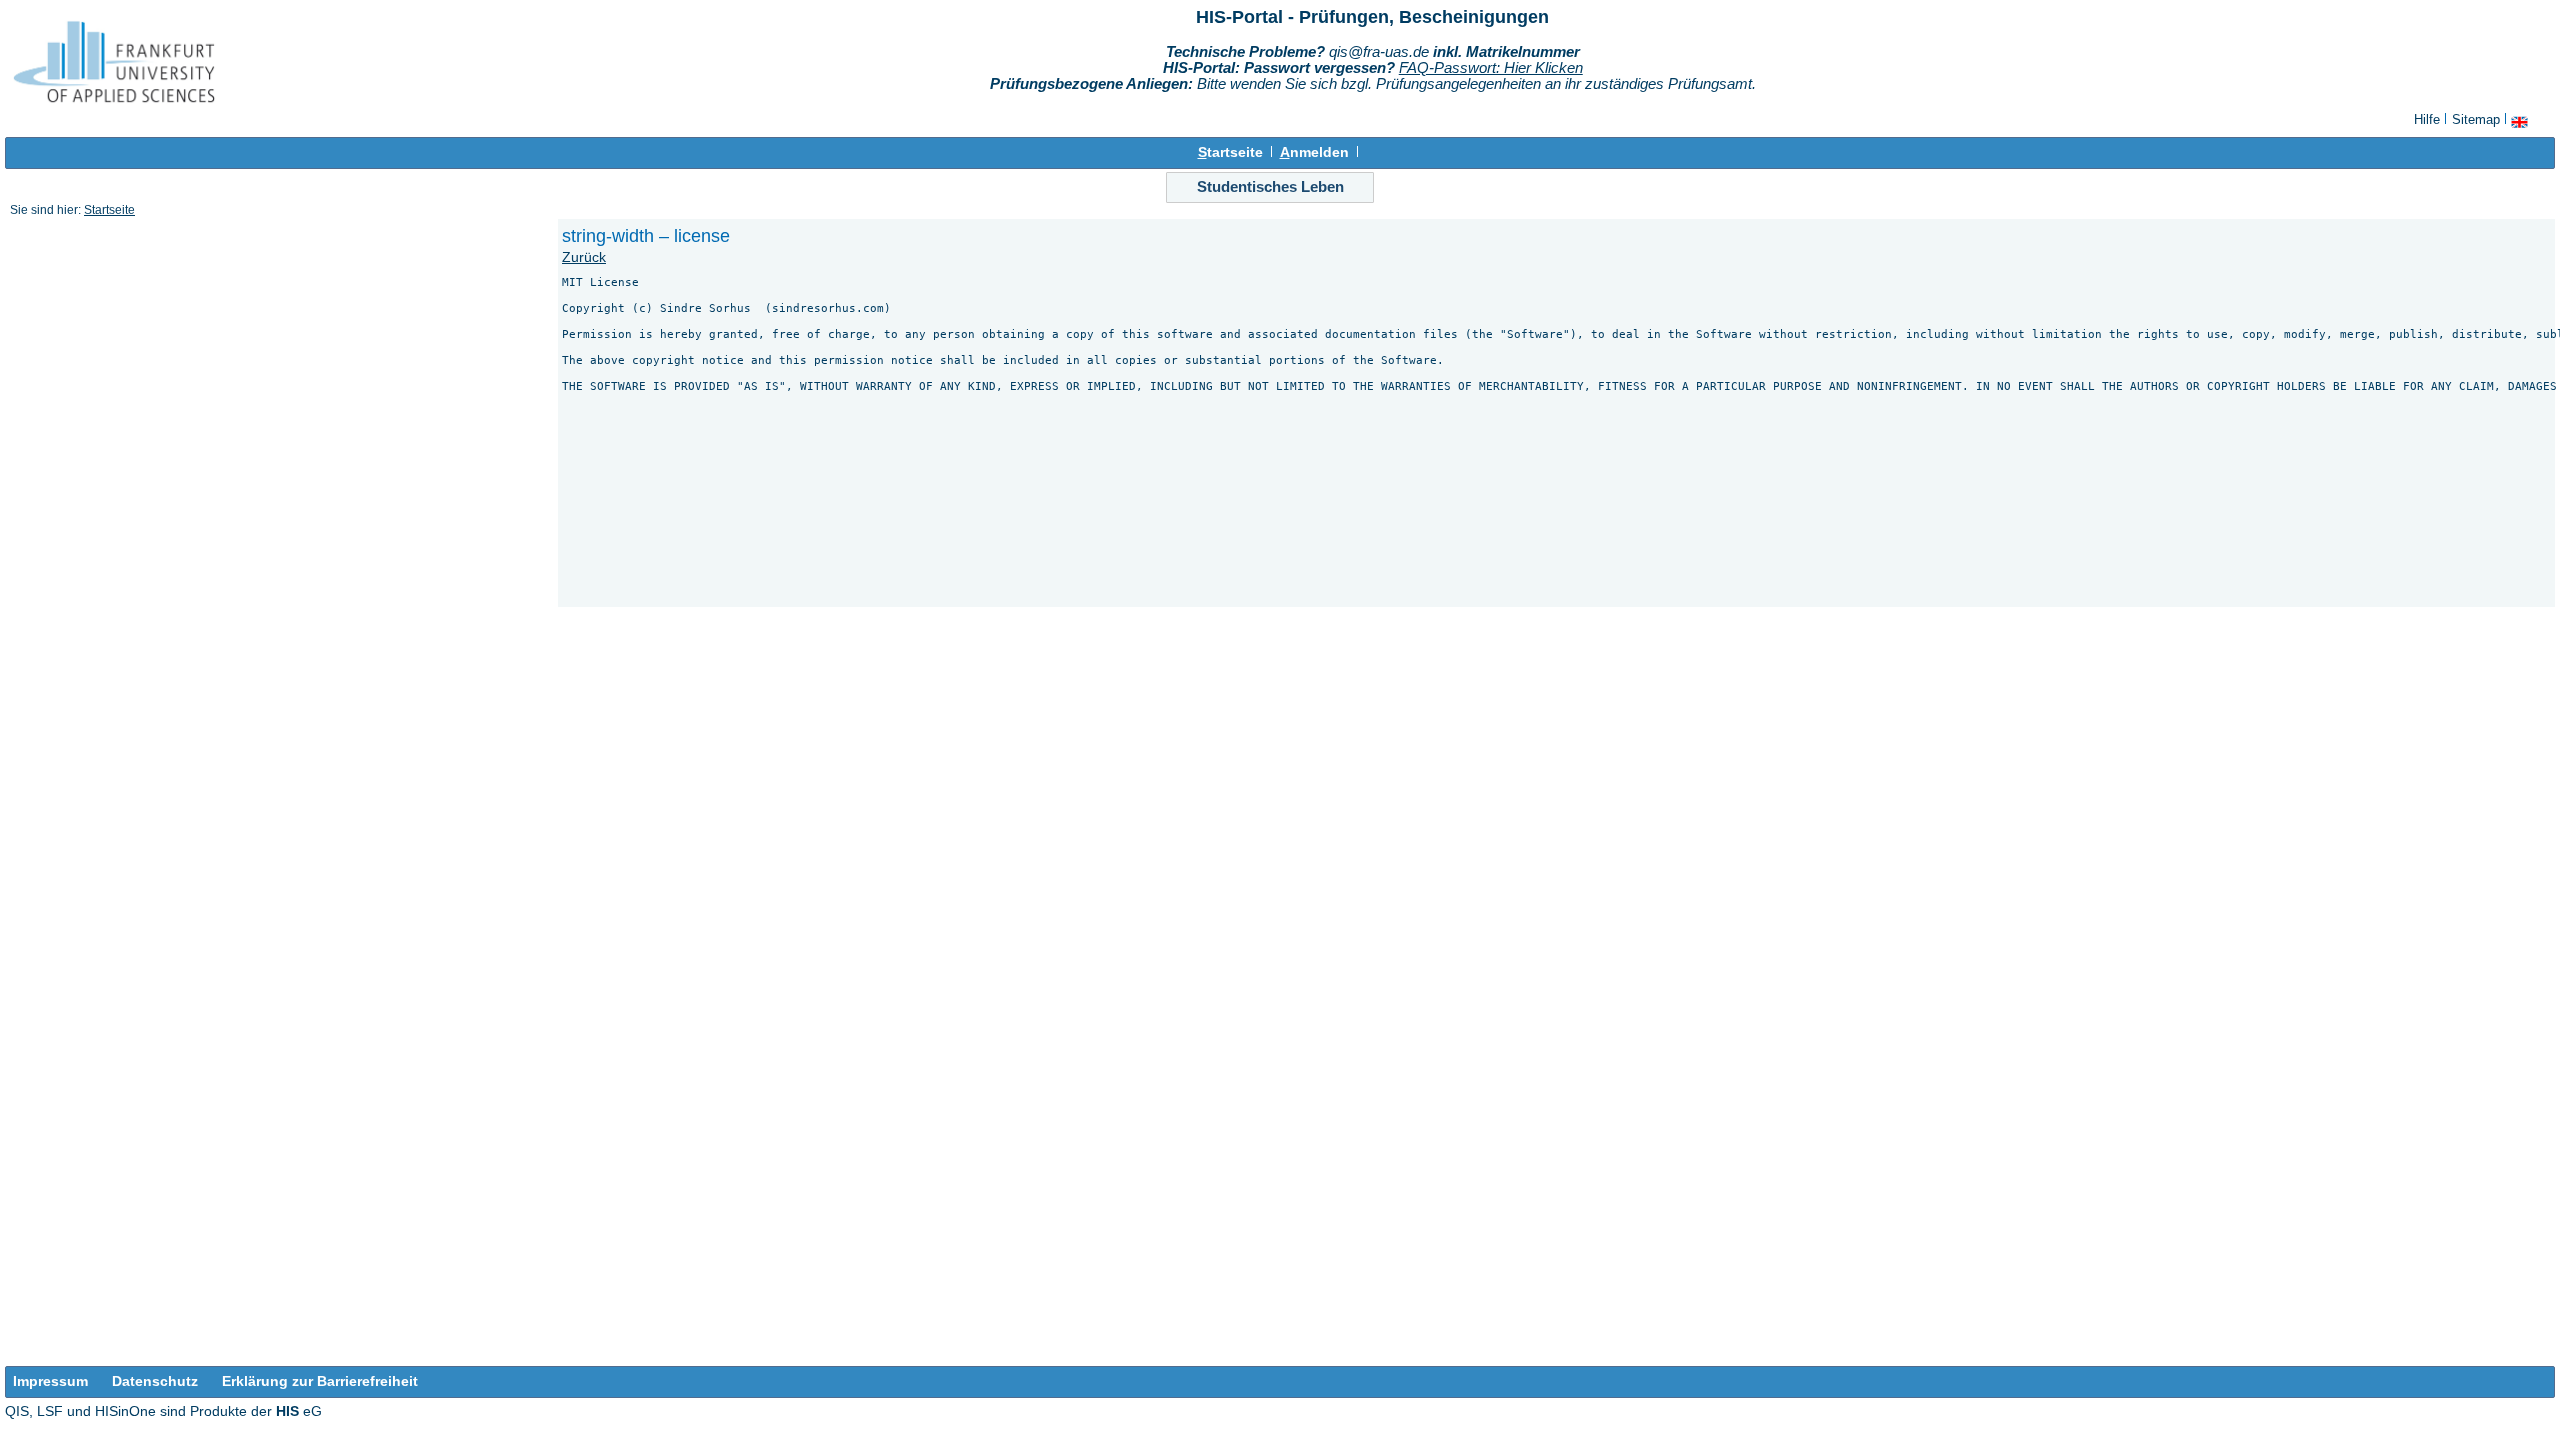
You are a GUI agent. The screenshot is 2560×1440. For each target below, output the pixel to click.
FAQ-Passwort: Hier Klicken (1491, 68)
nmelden (1314, 152)
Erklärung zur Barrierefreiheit (320, 1381)
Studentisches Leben (1270, 186)
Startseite (109, 209)
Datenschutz (155, 1381)
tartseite (1230, 152)
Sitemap (2476, 119)
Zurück (584, 257)
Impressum (50, 1381)
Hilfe (2427, 119)
